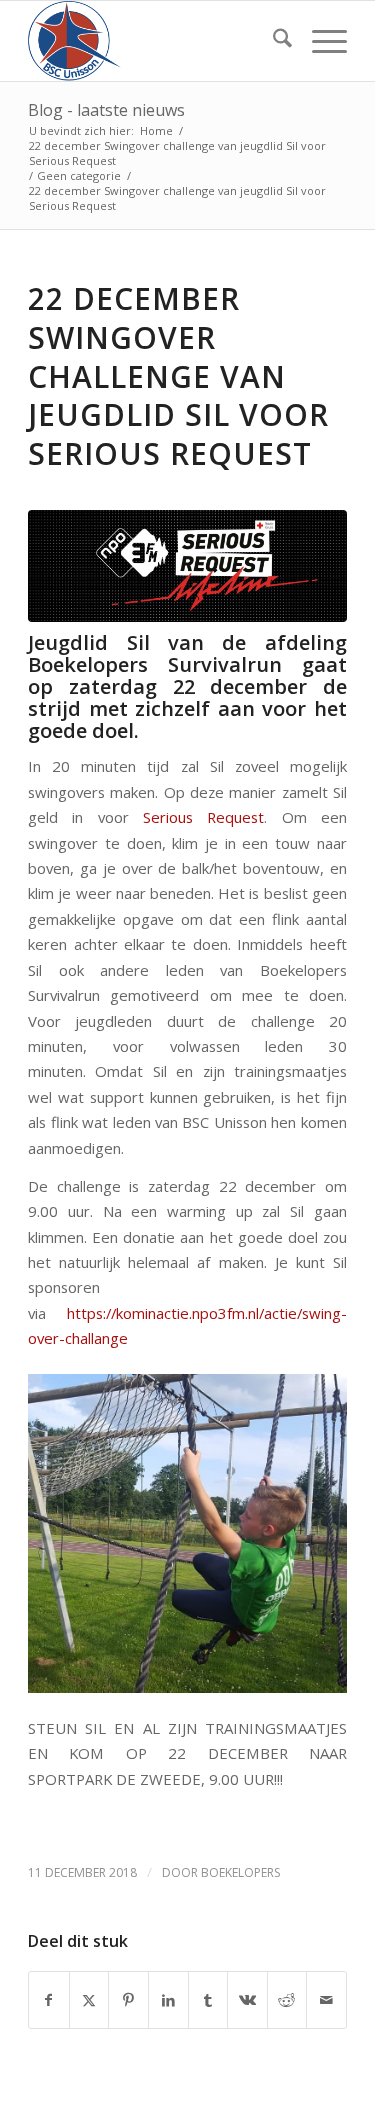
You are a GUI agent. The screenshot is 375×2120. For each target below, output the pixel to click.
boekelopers (240, 1872)
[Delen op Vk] (247, 2000)
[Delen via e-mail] (326, 2000)
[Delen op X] (89, 2000)
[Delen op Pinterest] (128, 2000)
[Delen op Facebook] (49, 2000)
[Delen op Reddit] (287, 2000)
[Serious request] (187, 565)
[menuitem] (272, 41)
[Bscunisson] (155, 41)
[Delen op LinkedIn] (168, 2000)
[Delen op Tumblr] (208, 2000)
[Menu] (319, 41)
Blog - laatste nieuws (106, 110)
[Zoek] (272, 41)
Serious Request (197, 817)
